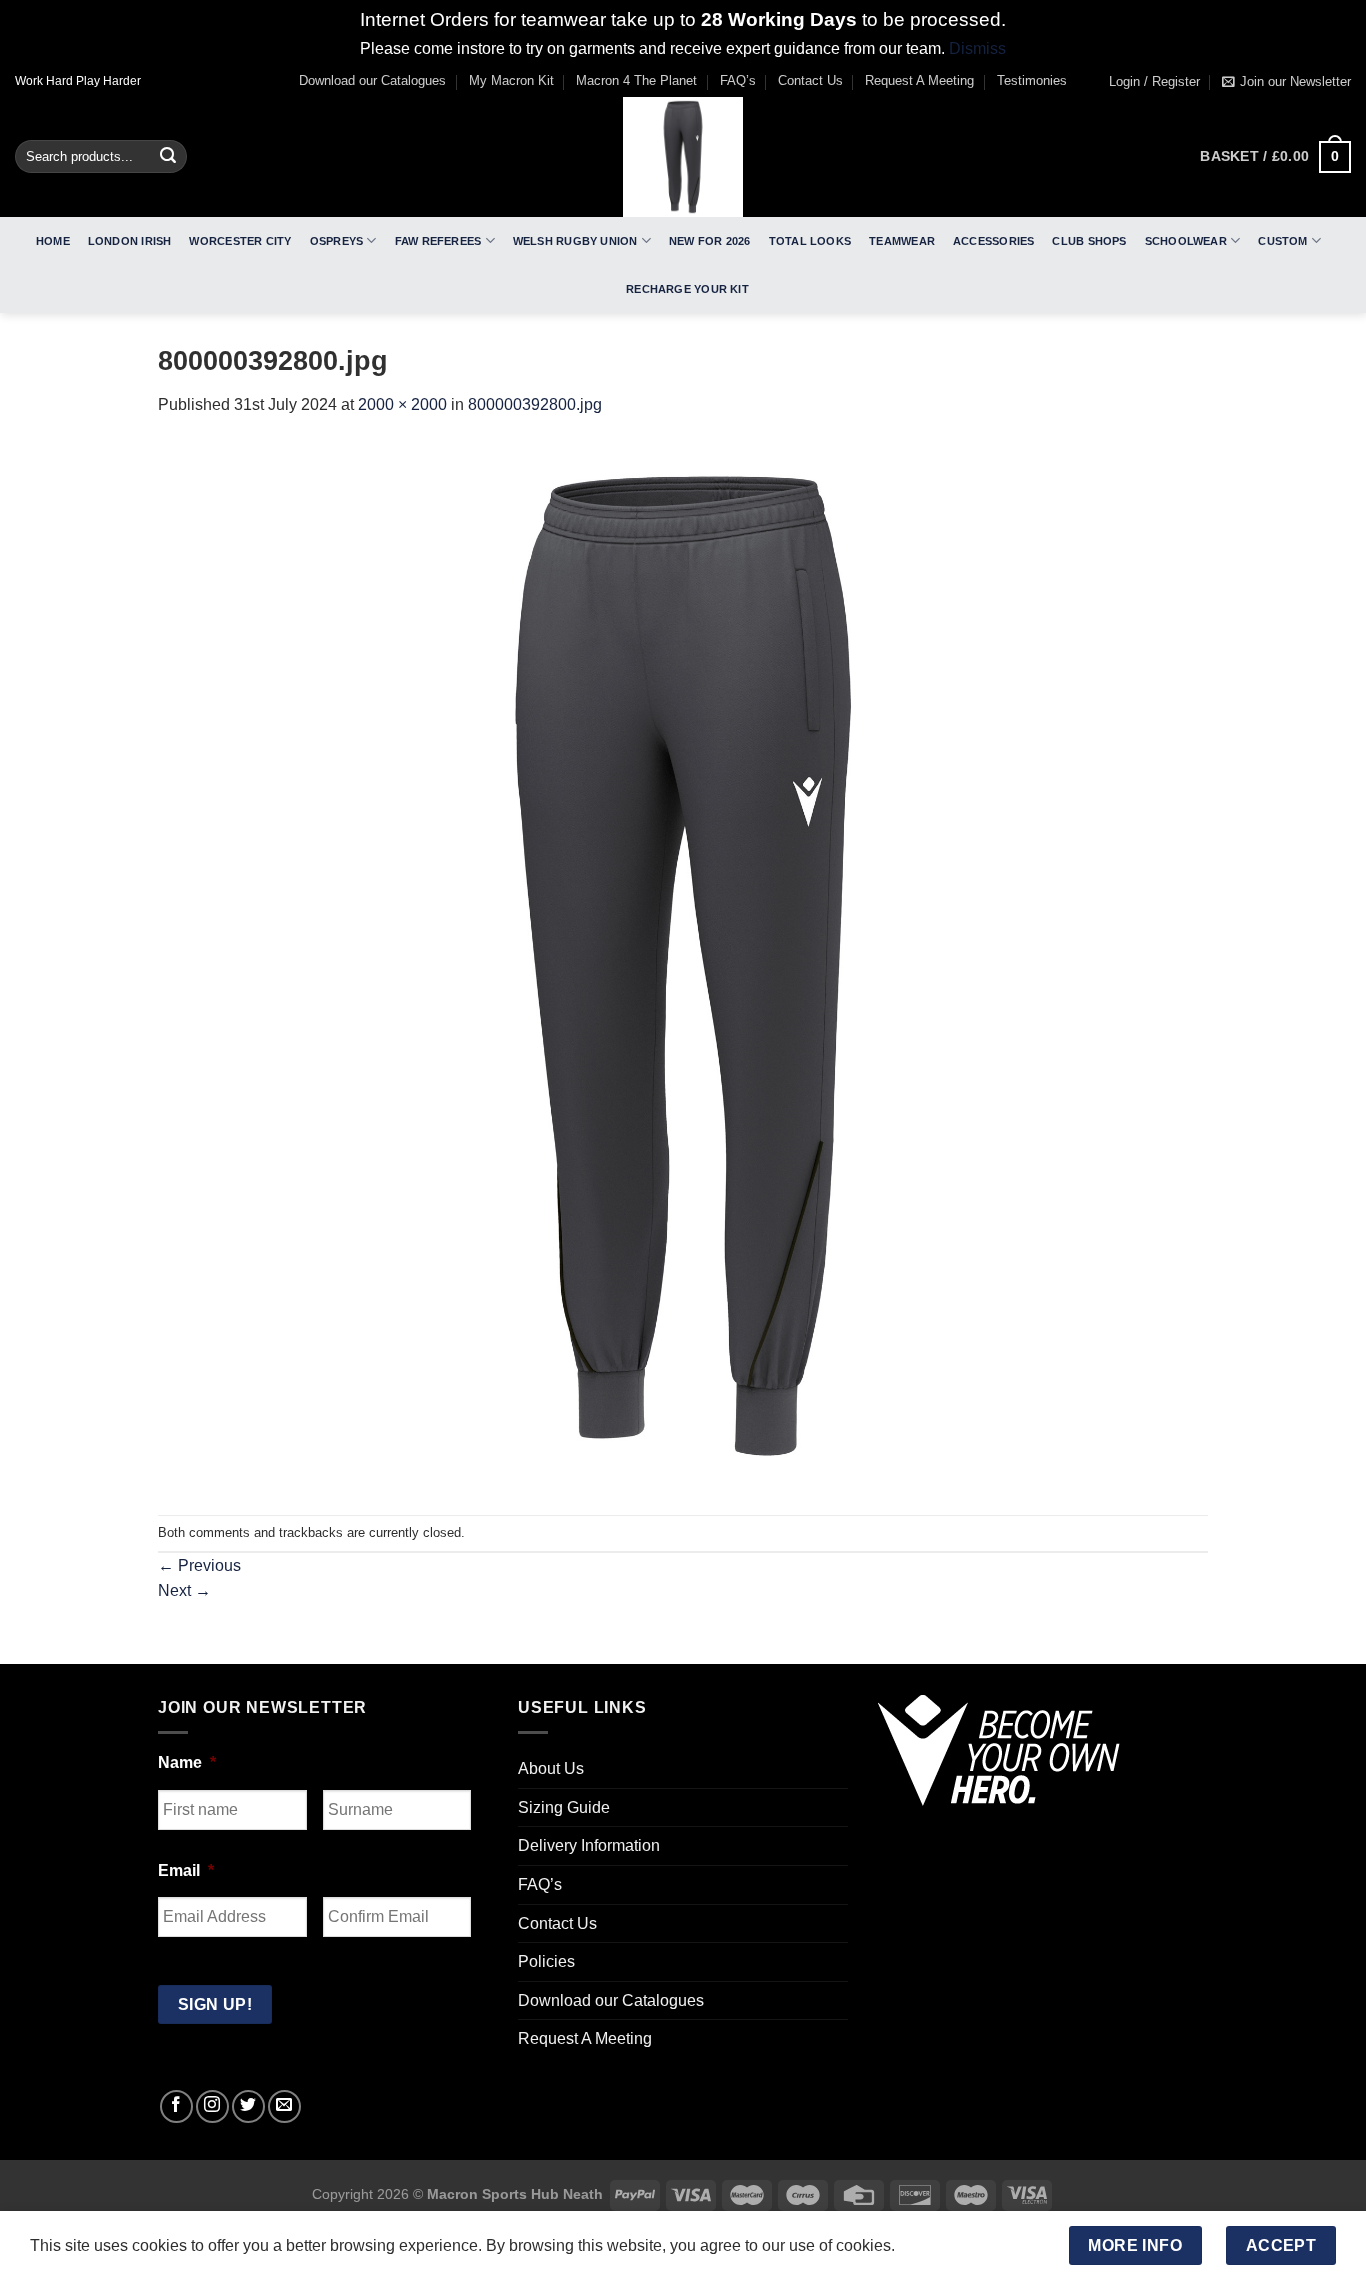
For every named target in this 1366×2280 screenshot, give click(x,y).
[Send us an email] (284, 2106)
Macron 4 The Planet (636, 80)
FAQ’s (738, 80)
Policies (546, 1961)
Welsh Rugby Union (575, 241)
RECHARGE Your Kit (687, 289)
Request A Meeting (919, 80)
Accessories (993, 241)
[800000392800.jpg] (683, 965)
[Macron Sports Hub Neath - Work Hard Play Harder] (683, 157)
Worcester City (240, 241)
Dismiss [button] (977, 48)
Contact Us (810, 80)
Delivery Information (589, 1845)
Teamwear (902, 241)
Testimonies (1032, 80)
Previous (199, 1565)
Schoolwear (1186, 241)
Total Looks (810, 241)
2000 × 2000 (402, 404)
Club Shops (1089, 241)
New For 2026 (710, 241)
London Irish (130, 241)
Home (53, 241)
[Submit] (168, 157)
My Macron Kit (511, 80)
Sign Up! (215, 2004)
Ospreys (337, 241)
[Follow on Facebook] (176, 2106)
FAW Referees (438, 241)
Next (184, 1590)
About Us (551, 1768)
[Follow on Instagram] (212, 2106)
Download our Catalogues (372, 80)
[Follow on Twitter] (248, 2106)
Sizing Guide (564, 1807)
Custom (1282, 241)
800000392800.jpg (535, 404)
